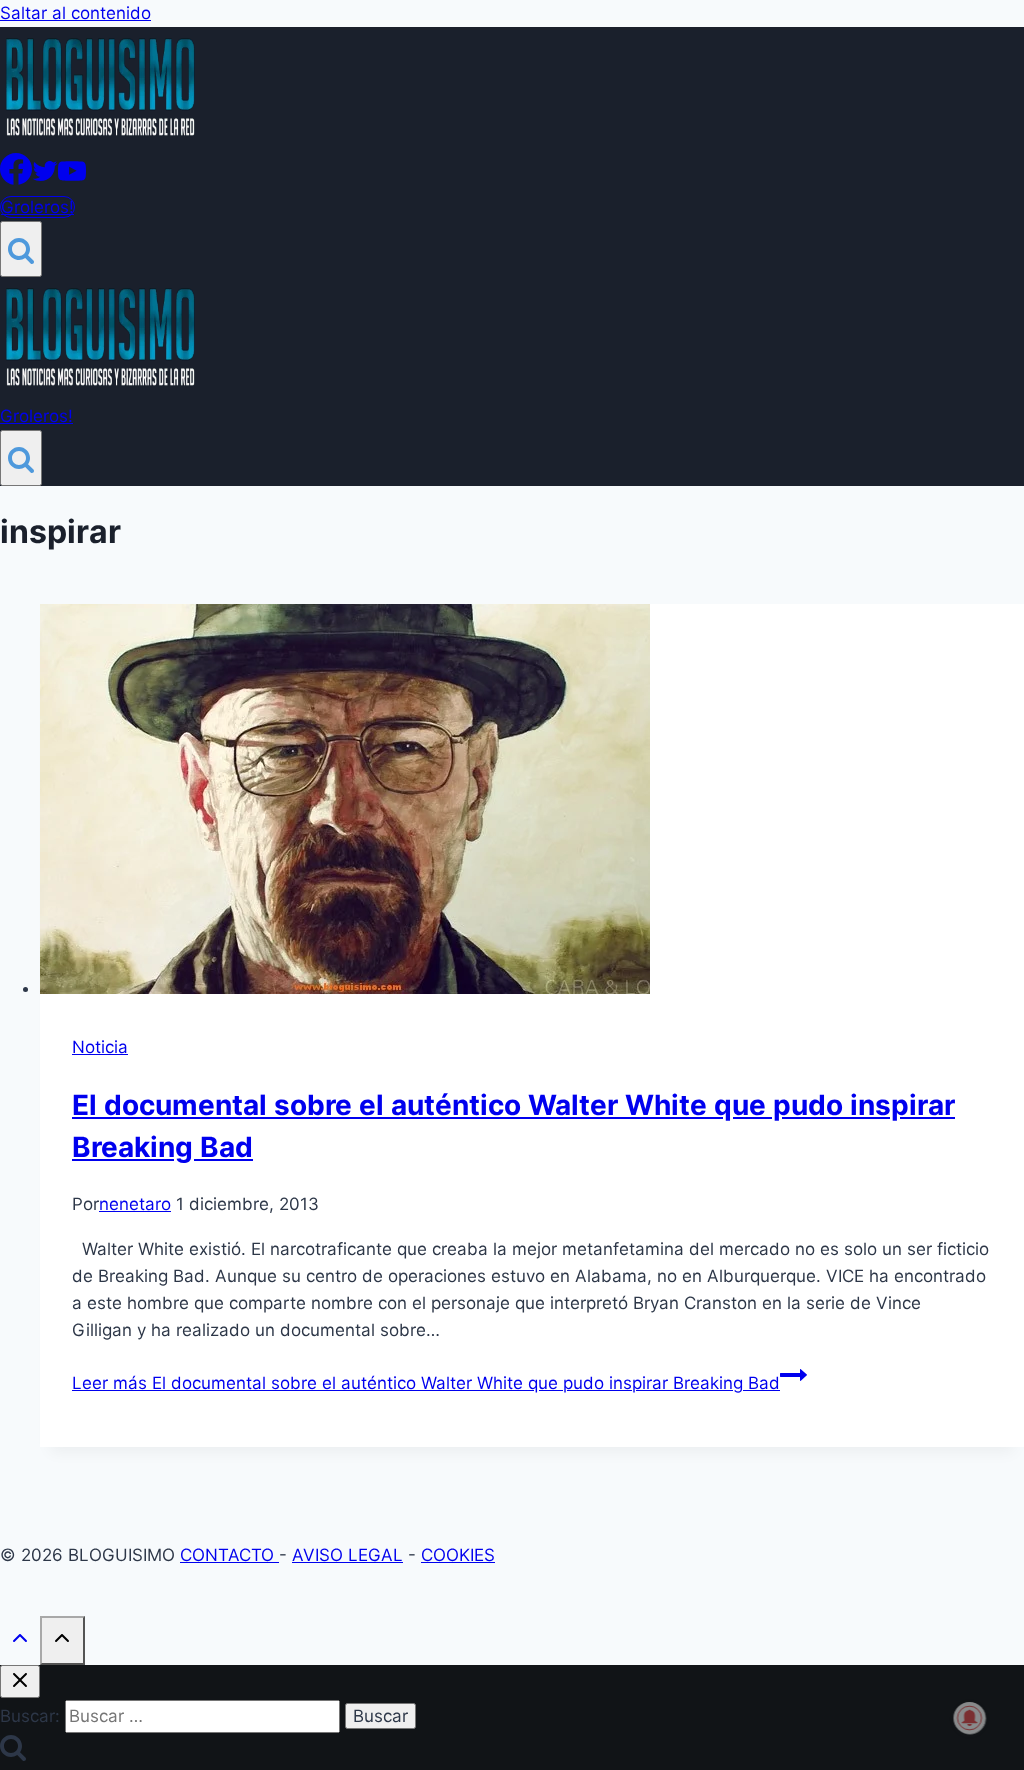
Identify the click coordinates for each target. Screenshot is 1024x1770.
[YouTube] (72, 179)
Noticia (100, 1047)
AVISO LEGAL (347, 1555)
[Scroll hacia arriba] (20, 1642)
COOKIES (458, 1555)
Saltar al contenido (75, 13)
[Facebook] (16, 179)
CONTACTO (229, 1555)
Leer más (426, 1383)
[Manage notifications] (970, 1718)
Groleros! (37, 207)
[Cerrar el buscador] (20, 1681)
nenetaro (135, 1204)
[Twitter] (45, 179)
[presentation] (532, 803)
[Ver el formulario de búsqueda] (21, 249)
